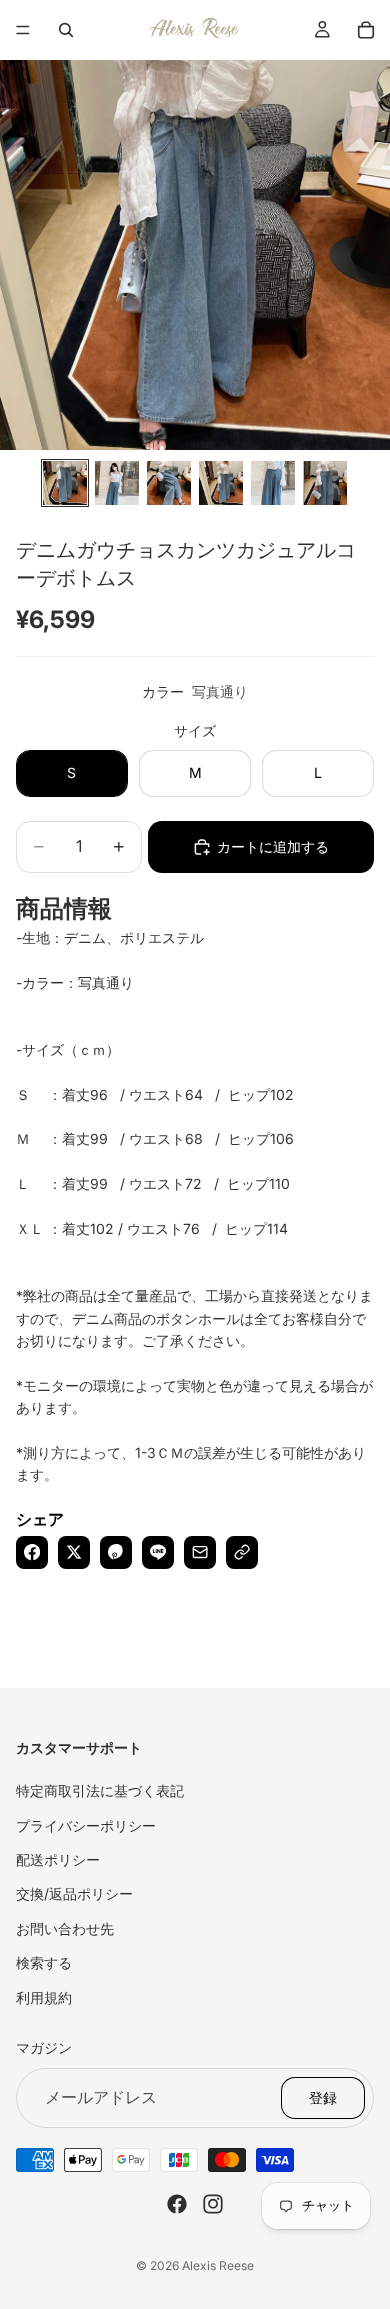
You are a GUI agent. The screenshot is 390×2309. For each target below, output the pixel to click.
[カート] (366, 30)
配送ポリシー (58, 1859)
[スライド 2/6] (117, 483)
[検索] (66, 30)
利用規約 (44, 1996)
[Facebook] (177, 2203)
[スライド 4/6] (221, 483)
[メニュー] (23, 30)
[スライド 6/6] (325, 483)
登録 (323, 2096)
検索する (44, 1962)
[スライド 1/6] (65, 483)
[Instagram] (213, 2203)
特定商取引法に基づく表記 (100, 1790)
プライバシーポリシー (86, 1824)
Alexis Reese (218, 2265)
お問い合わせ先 (65, 1927)
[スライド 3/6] (169, 483)
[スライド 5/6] (273, 483)
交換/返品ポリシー (74, 1893)
